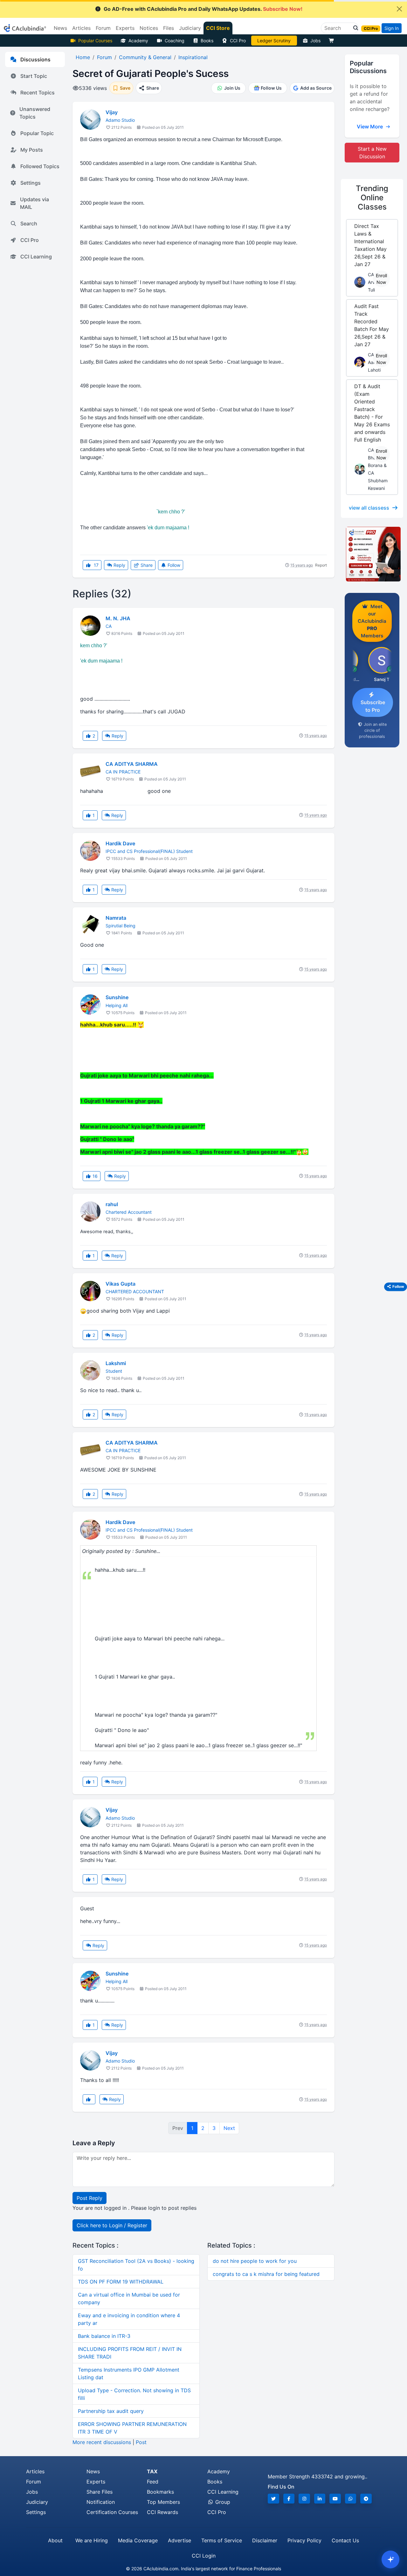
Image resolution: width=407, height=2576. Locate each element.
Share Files (100, 2492)
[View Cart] (333, 41)
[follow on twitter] (273, 2499)
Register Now (274, 41)
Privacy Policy (304, 2540)
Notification (101, 2502)
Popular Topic (37, 133)
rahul (112, 1204)
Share (146, 565)
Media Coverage (138, 2540)
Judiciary (37, 2502)
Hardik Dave (120, 843)
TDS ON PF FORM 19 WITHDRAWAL (121, 2282)
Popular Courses (95, 41)
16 (95, 1176)
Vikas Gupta (121, 1284)
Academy (138, 41)
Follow (173, 565)
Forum (34, 2482)
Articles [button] (81, 28)
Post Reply (90, 2198)
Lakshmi (116, 1363)
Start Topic (34, 76)
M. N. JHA (118, 618)
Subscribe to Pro (373, 706)
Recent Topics (38, 93)
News (93, 2471)
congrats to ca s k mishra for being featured (266, 2274)
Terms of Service (222, 2540)
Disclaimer (265, 2540)
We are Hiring (92, 2540)
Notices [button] (149, 28)
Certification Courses (112, 2512)
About (55, 2540)
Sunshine (117, 997)
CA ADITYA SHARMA (132, 764)
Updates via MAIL (34, 203)
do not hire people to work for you (255, 2261)
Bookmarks (160, 2492)
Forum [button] (103, 28)
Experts (96, 2482)
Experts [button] (125, 28)
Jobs (315, 41)
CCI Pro (238, 41)
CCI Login (204, 2556)
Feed (153, 2482)
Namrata (116, 918)
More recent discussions (102, 2442)
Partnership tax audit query (111, 2411)
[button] (354, 28)
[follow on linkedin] (320, 2499)
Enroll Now (381, 279)
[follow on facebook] (289, 2499)
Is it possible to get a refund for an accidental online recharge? (370, 98)
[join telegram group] (366, 2499)
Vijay (112, 112)
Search (29, 223)
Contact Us (345, 2540)
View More (370, 127)
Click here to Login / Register (112, 2225)
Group (222, 2502)
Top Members (163, 2502)
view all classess (369, 508)
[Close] (399, 9)
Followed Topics (40, 166)
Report (321, 565)
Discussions (35, 59)
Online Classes (372, 198)
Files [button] (169, 28)
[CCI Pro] (372, 554)
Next (229, 2128)
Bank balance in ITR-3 (104, 2336)
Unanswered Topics (35, 113)
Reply (119, 565)
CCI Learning (36, 257)
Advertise (179, 2540)
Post (141, 2442)
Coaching (175, 41)
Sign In (392, 28)
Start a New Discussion (372, 153)
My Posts (32, 150)
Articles (35, 2471)
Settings (31, 183)
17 (96, 565)
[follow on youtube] (335, 2499)
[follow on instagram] (304, 2499)
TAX (152, 2471)
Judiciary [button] (190, 28)
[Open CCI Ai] (390, 2559)
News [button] (60, 28)
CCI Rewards (162, 2512)
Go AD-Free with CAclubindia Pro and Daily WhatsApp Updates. (203, 9)
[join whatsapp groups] (351, 2499)
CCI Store (218, 28)
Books (207, 41)
